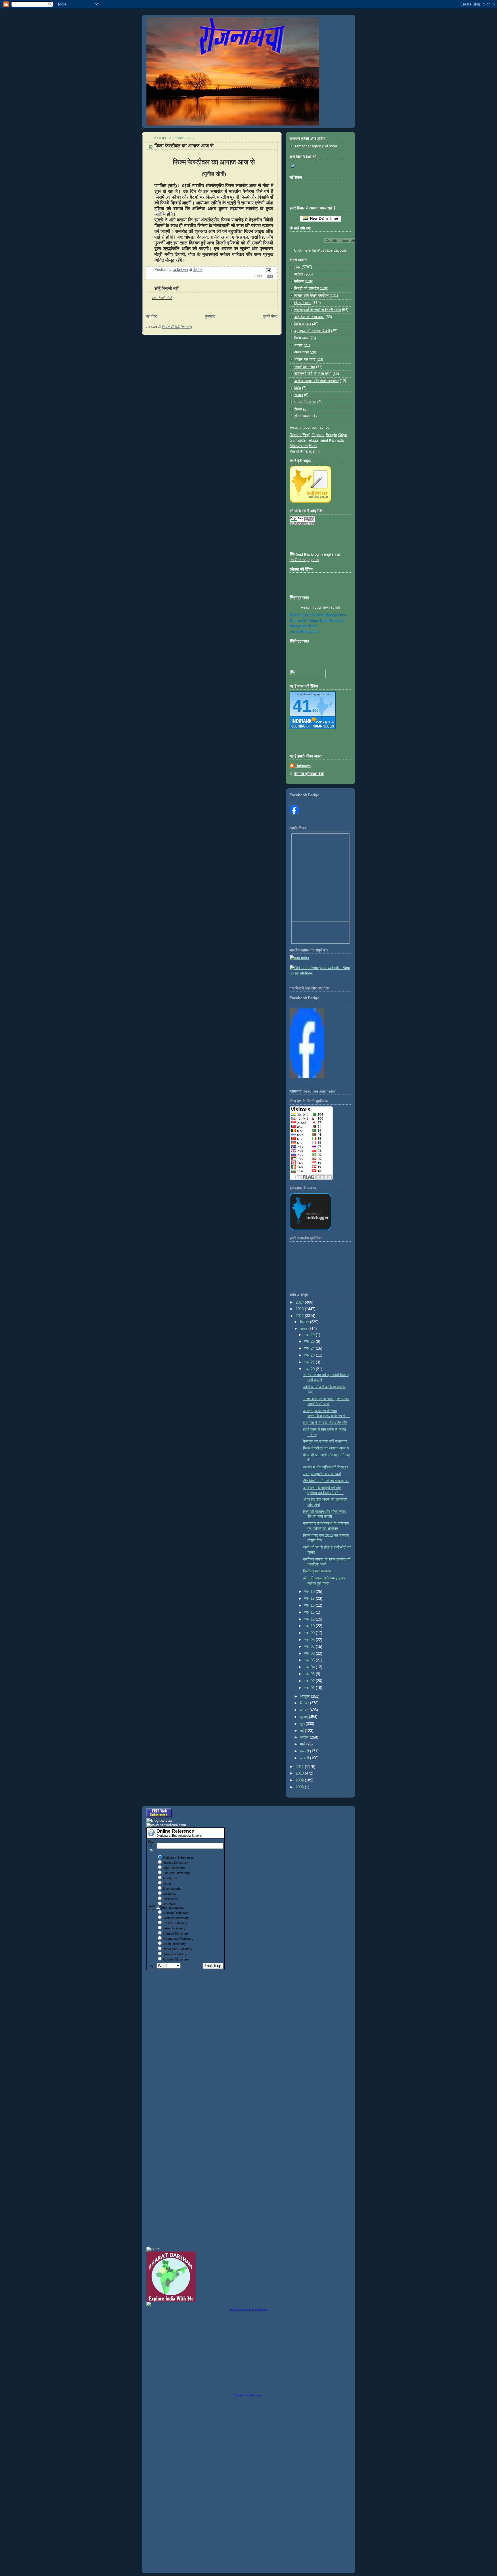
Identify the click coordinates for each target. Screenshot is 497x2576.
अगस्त (305, 1710)
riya (343, 615)
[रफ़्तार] (153, 2249)
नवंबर (304, 1329)
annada (337, 621)
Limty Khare (298, 802)
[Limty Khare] (294, 813)
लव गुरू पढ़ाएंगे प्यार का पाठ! (322, 1474)
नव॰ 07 (310, 1647)
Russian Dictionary (176, 1959)
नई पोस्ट (151, 316)
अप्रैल (305, 1737)
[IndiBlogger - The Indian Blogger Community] (310, 501)
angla (331, 615)
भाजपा (298, 345)
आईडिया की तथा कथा (309, 317)
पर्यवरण (299, 282)
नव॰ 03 (310, 1674)
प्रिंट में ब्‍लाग (303, 303)
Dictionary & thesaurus (178, 1857)
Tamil (323, 440)
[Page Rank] (302, 524)
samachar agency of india (316, 146)
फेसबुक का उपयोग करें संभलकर (325, 1441)
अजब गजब (301, 352)
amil (324, 621)
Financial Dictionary (176, 1873)
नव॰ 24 (310, 1348)
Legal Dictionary (174, 1868)
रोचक (298, 409)
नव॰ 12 (310, 1619)
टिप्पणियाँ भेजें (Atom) (177, 327)
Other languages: (172, 1908)
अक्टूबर (305, 1697)
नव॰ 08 (310, 1640)
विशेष (298, 388)
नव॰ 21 (310, 1362)
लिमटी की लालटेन (306, 288)
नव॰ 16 (310, 1606)
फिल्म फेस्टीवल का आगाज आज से (326, 1448)
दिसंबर (305, 1322)
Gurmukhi (298, 440)
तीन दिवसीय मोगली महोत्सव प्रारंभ (326, 1481)
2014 (300, 1302)
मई (302, 1731)
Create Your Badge (303, 819)
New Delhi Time (323, 218)
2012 (300, 1316)
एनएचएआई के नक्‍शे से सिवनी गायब (318, 310)
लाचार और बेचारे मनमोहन (311, 296)
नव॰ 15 (310, 1612)
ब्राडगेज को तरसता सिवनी (312, 331)
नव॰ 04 (310, 1667)
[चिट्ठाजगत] (299, 598)
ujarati (318, 615)
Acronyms (170, 1878)
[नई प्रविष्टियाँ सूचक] (308, 677)
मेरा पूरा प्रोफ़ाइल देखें (309, 774)
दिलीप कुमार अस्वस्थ (317, 1571)
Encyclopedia (172, 1889)
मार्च (303, 1744)
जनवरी (305, 1758)
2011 (300, 1767)
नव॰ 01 (310, 1688)
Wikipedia (169, 1894)
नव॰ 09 (310, 1633)
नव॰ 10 (310, 1626)
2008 (300, 1787)
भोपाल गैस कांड (305, 360)
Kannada (336, 440)
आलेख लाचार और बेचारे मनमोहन (316, 381)
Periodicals (170, 1899)
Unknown (303, 766)
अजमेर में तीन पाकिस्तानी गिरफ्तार (326, 1467)
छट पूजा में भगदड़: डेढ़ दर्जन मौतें (325, 1423)
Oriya (343, 435)
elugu (312, 621)
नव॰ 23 (310, 1355)
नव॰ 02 (310, 1681)
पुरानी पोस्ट (270, 316)
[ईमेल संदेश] (268, 270)
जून (303, 1724)
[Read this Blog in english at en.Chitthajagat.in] (320, 560)
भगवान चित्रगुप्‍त (305, 402)
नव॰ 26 (310, 1342)
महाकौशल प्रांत (305, 367)
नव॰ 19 (310, 1592)
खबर (270, 276)
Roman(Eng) (300, 435)
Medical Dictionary (175, 1863)
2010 (300, 1773)
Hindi (313, 446)
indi (313, 626)
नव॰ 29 (310, 1335)
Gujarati (318, 435)
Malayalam (299, 446)
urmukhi (298, 621)
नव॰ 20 (310, 1369)
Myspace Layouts (332, 250)
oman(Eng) (300, 615)
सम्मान (299, 395)
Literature (169, 1904)
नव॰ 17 (310, 1599)
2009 (300, 1780)
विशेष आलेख (303, 324)
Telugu (312, 440)
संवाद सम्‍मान (303, 416)
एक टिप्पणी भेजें (162, 298)
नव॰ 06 (310, 1654)
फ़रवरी (305, 1751)
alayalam (299, 626)
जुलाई (304, 1717)
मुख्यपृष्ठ (210, 316)
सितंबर (305, 1703)
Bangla (331, 435)
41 (302, 706)
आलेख (299, 274)
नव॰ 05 (310, 1660)
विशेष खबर (301, 338)
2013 (300, 1309)
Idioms (167, 1883)
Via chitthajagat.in (305, 451)
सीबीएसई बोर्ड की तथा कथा (313, 374)
